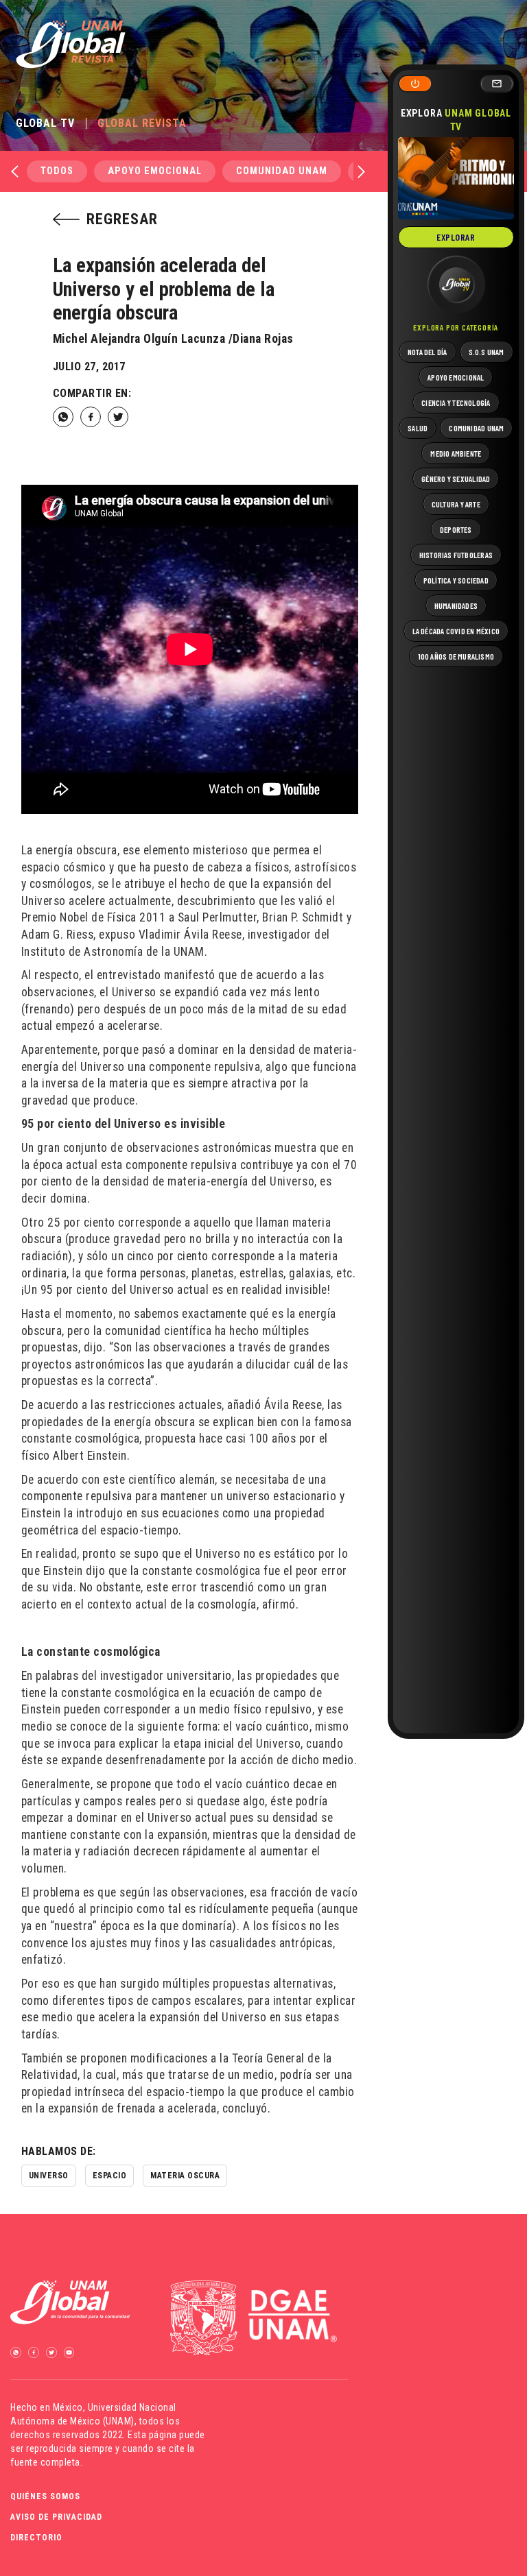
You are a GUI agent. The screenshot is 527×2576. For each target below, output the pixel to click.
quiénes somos (45, 2496)
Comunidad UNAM (282, 171)
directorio (36, 2538)
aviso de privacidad (56, 2517)
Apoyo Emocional (155, 171)
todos (57, 171)
